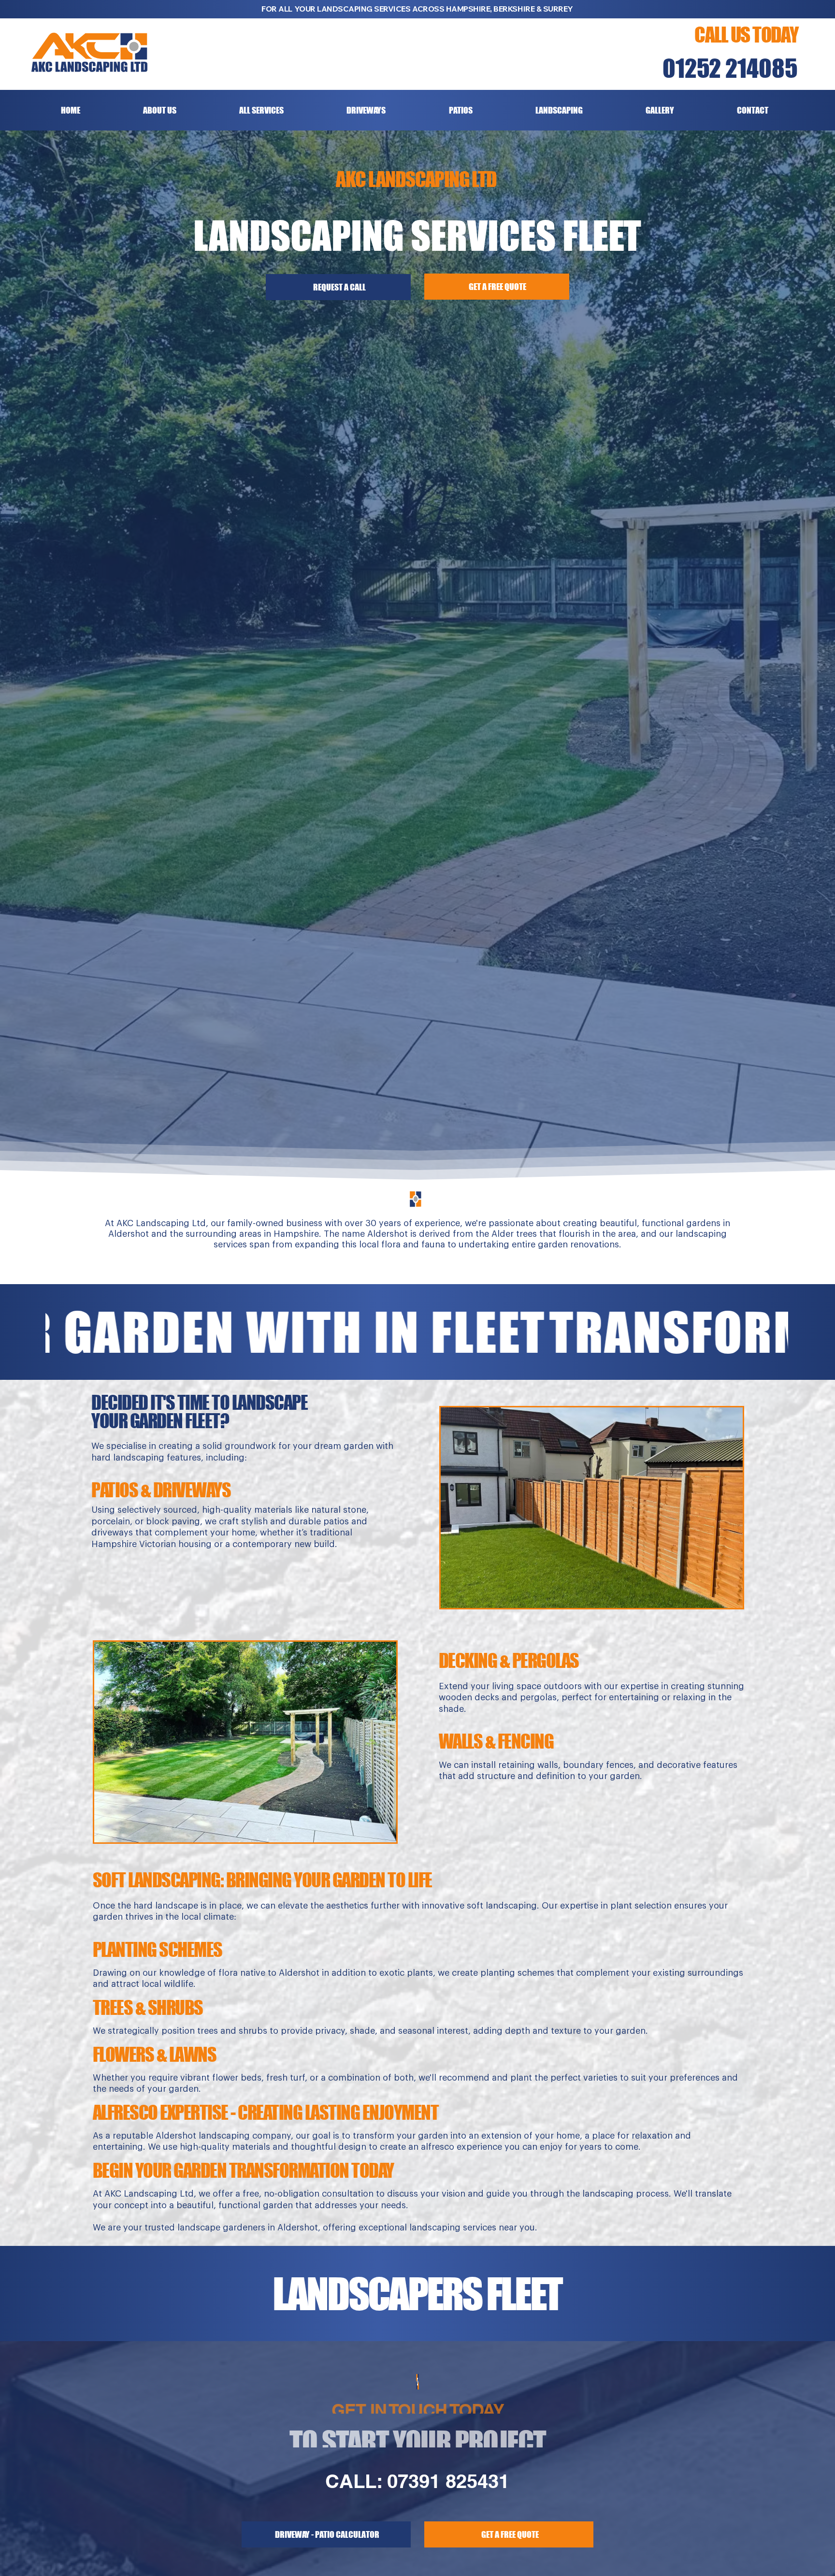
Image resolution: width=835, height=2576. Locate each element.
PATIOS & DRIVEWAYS (161, 1490)
